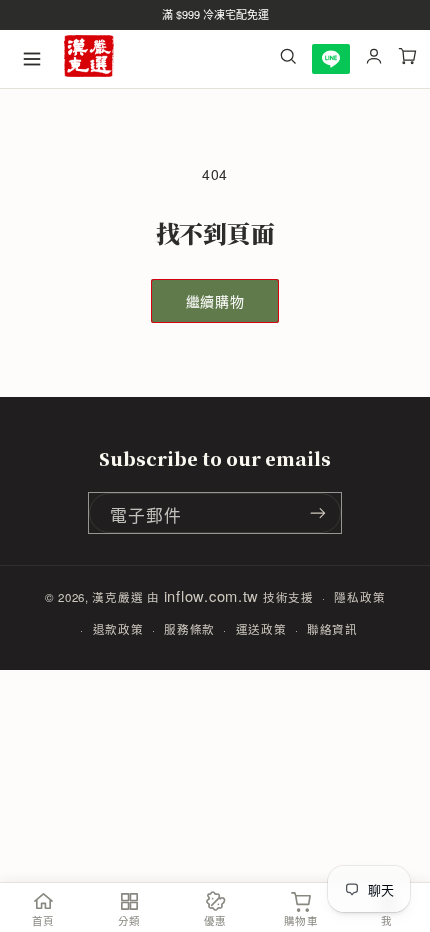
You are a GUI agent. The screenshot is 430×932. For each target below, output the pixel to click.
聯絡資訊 (332, 629)
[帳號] (374, 58)
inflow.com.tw (212, 595)
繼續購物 (215, 301)
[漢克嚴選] (89, 59)
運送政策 (261, 629)
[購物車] (408, 58)
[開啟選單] (32, 59)
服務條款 (189, 629)
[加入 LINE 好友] (331, 59)
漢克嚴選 (117, 597)
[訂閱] (318, 513)
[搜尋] (288, 58)
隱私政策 (359, 597)
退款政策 (118, 629)
